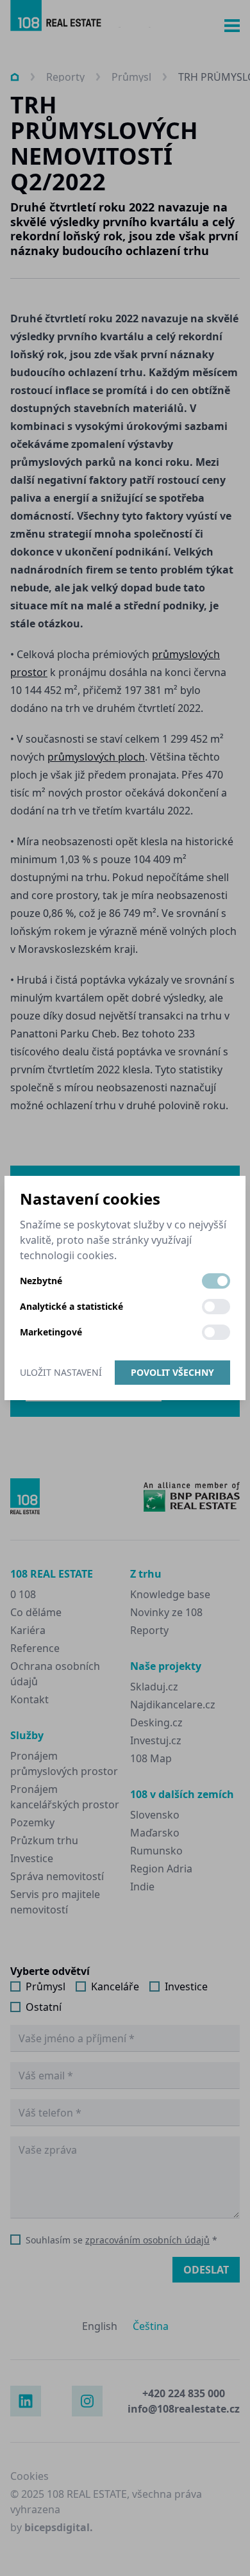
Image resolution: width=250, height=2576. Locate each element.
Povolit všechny (172, 1372)
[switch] (216, 1281)
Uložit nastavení (61, 1372)
